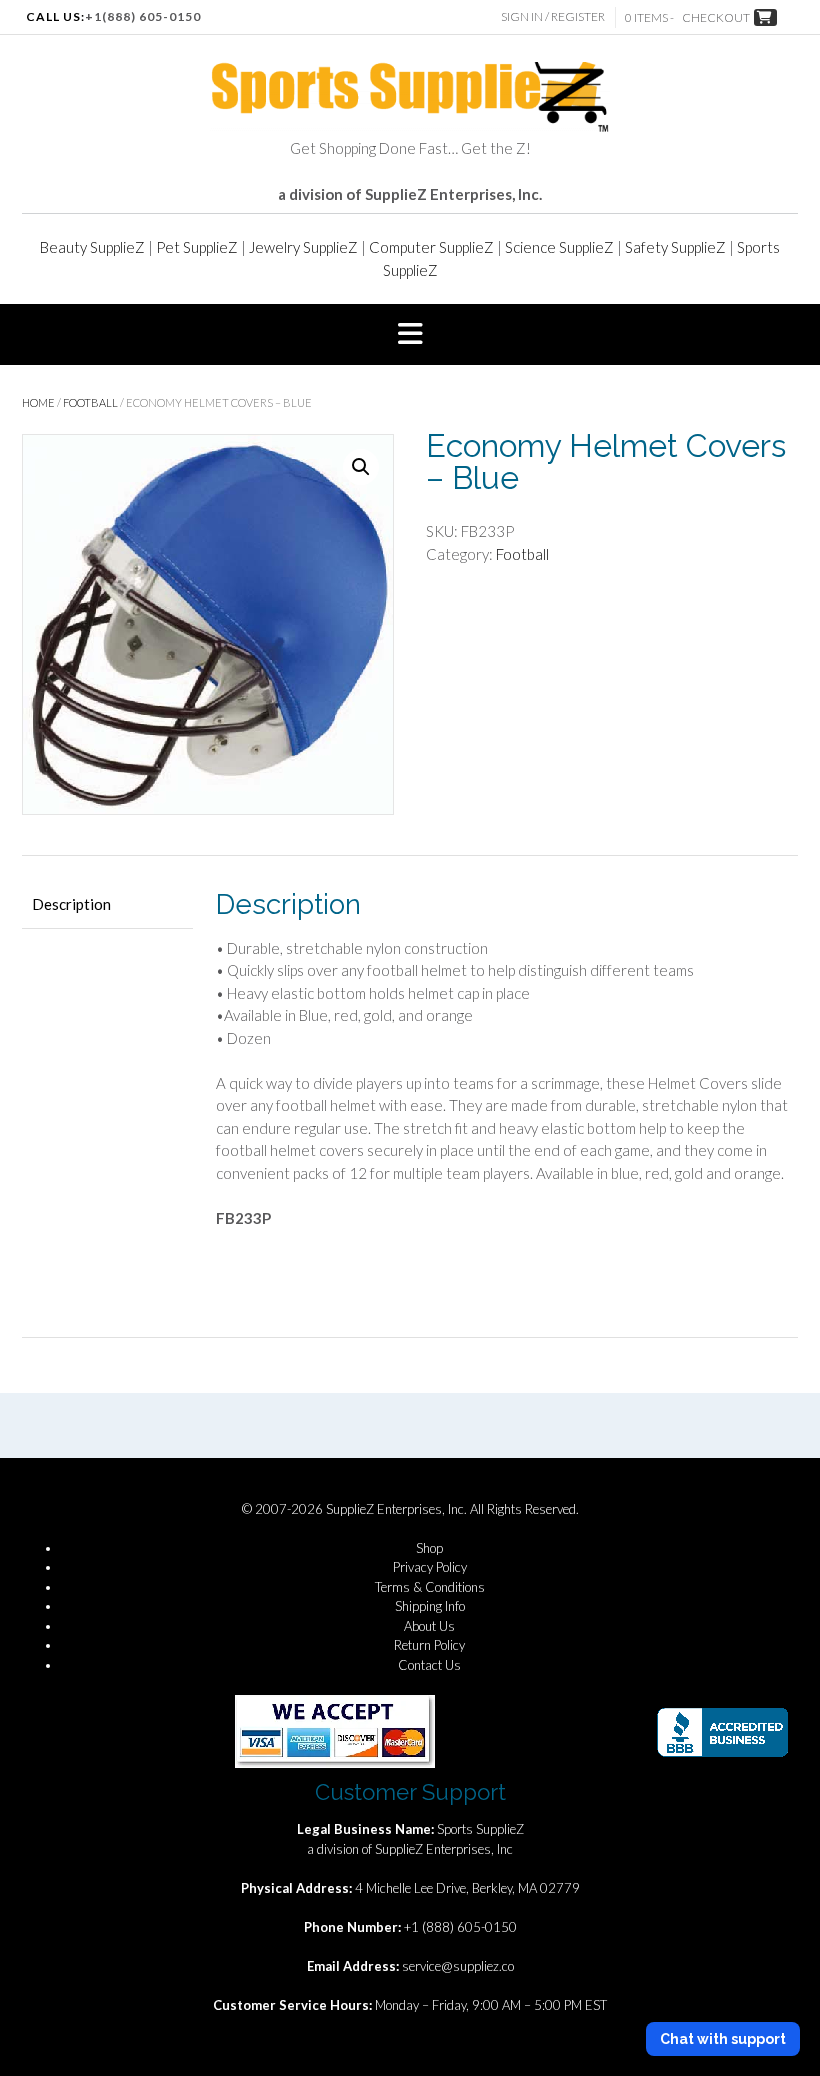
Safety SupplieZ (675, 247)
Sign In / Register (553, 16)
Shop (429, 1548)
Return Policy (429, 1645)
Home (38, 402)
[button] (410, 335)
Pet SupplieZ (197, 247)
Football (90, 402)
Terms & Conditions (430, 1587)
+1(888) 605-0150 (143, 16)
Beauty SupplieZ (92, 247)
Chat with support (723, 2039)
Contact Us (429, 1665)
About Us (429, 1626)
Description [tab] (71, 904)
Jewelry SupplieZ (303, 247)
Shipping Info (430, 1606)
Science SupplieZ (559, 247)
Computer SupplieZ (431, 247)
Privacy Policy (430, 1567)
